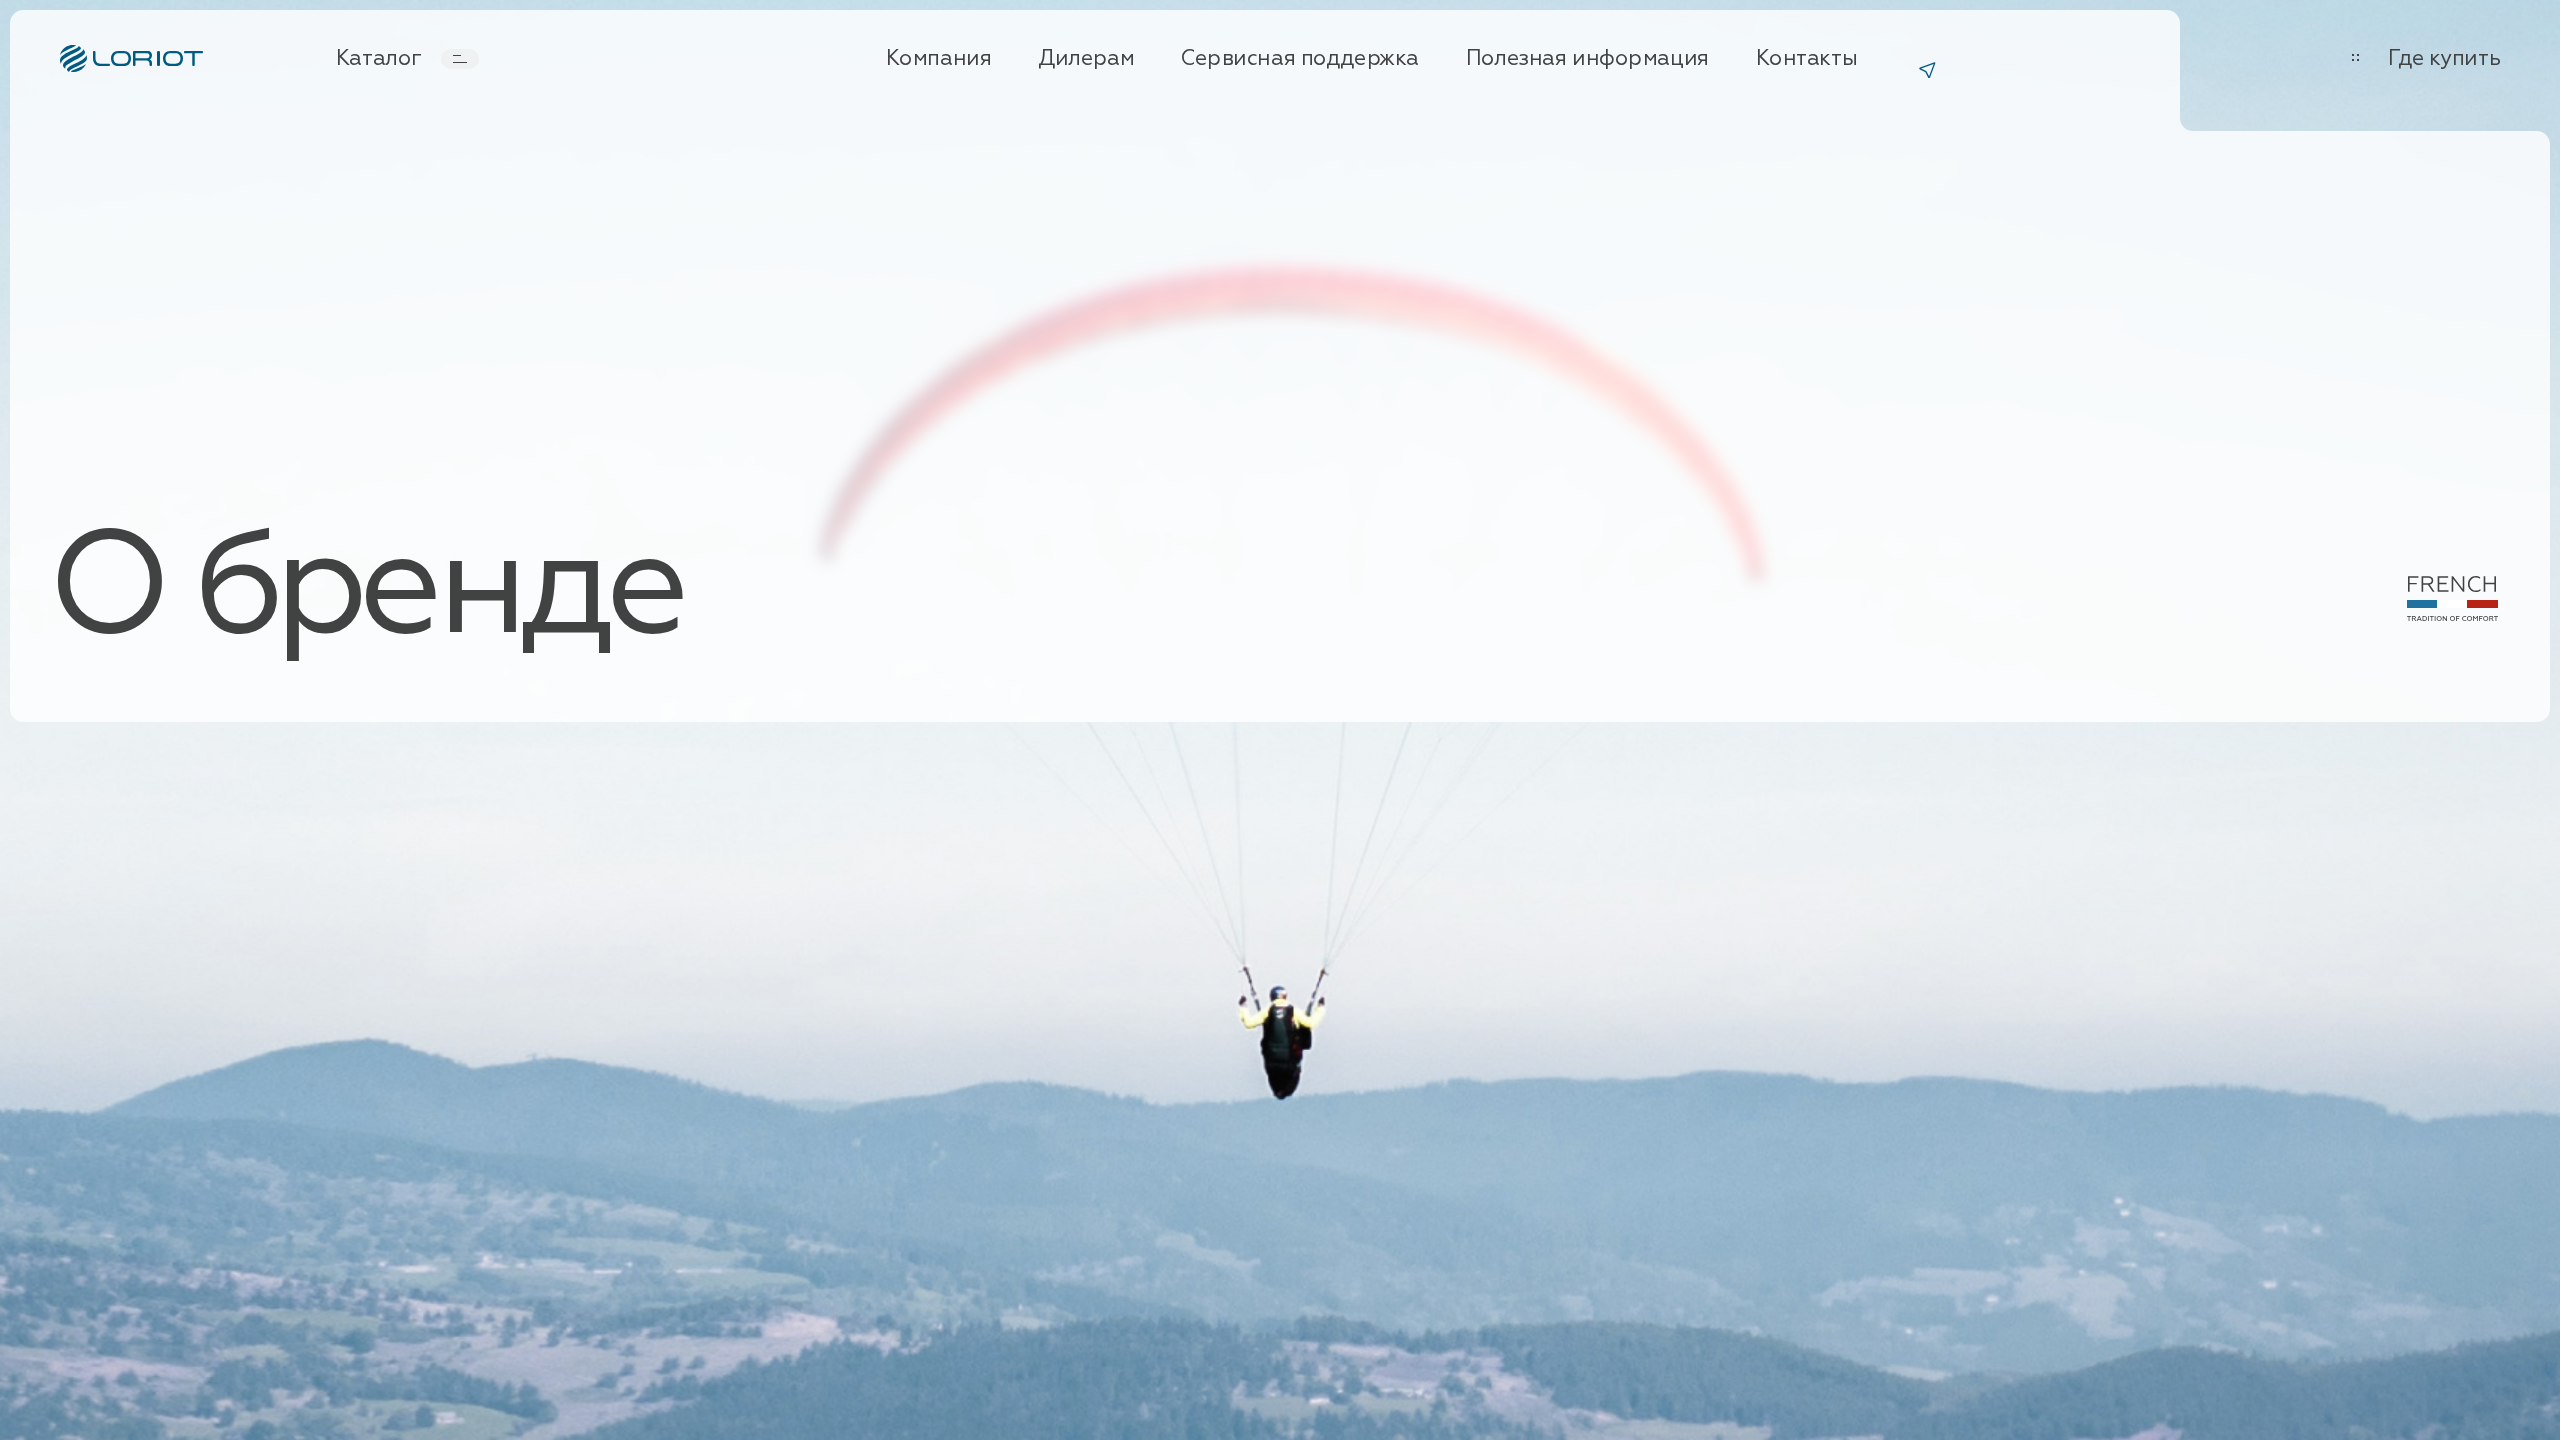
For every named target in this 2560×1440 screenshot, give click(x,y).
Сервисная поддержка (1300, 59)
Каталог (379, 59)
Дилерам (1086, 59)
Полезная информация (1587, 59)
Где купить (2444, 59)
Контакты (1807, 59)
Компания (939, 59)
